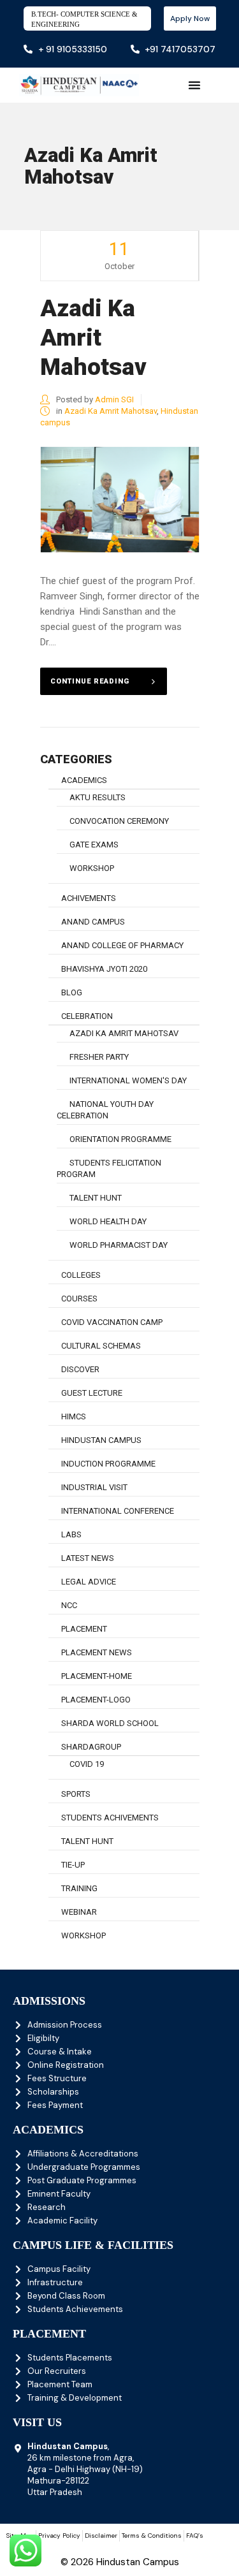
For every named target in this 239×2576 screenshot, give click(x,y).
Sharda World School (110, 1723)
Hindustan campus (101, 1440)
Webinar (79, 1912)
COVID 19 (87, 1764)
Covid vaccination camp (112, 1322)
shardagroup (91, 1747)
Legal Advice (89, 1582)
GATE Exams (94, 845)
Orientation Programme (120, 1139)
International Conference (118, 1511)
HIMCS (74, 1416)
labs (71, 1534)
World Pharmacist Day (119, 1245)
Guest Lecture (92, 1393)
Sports (76, 1794)
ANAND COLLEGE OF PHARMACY (122, 945)
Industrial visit (94, 1487)
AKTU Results (98, 797)
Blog (72, 992)
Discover (80, 1369)
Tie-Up (73, 1865)
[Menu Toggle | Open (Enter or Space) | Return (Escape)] (194, 85)
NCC (69, 1605)
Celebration (87, 1016)
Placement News (97, 1652)
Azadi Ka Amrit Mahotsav (93, 338)
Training (79, 1888)
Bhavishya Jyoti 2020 (104, 969)
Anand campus (93, 922)
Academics (84, 780)
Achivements (89, 898)
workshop (92, 868)
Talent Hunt (96, 1198)
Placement (84, 1629)
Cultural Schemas (101, 1346)
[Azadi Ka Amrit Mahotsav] (120, 500)
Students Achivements (110, 1818)
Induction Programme (108, 1464)
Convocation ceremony (119, 821)
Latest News (88, 1558)
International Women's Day (128, 1080)
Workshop (83, 1936)
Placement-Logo (96, 1700)
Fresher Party (99, 1057)
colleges (81, 1275)
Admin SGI (114, 399)
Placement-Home (97, 1676)
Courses (79, 1299)
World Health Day (108, 1221)
